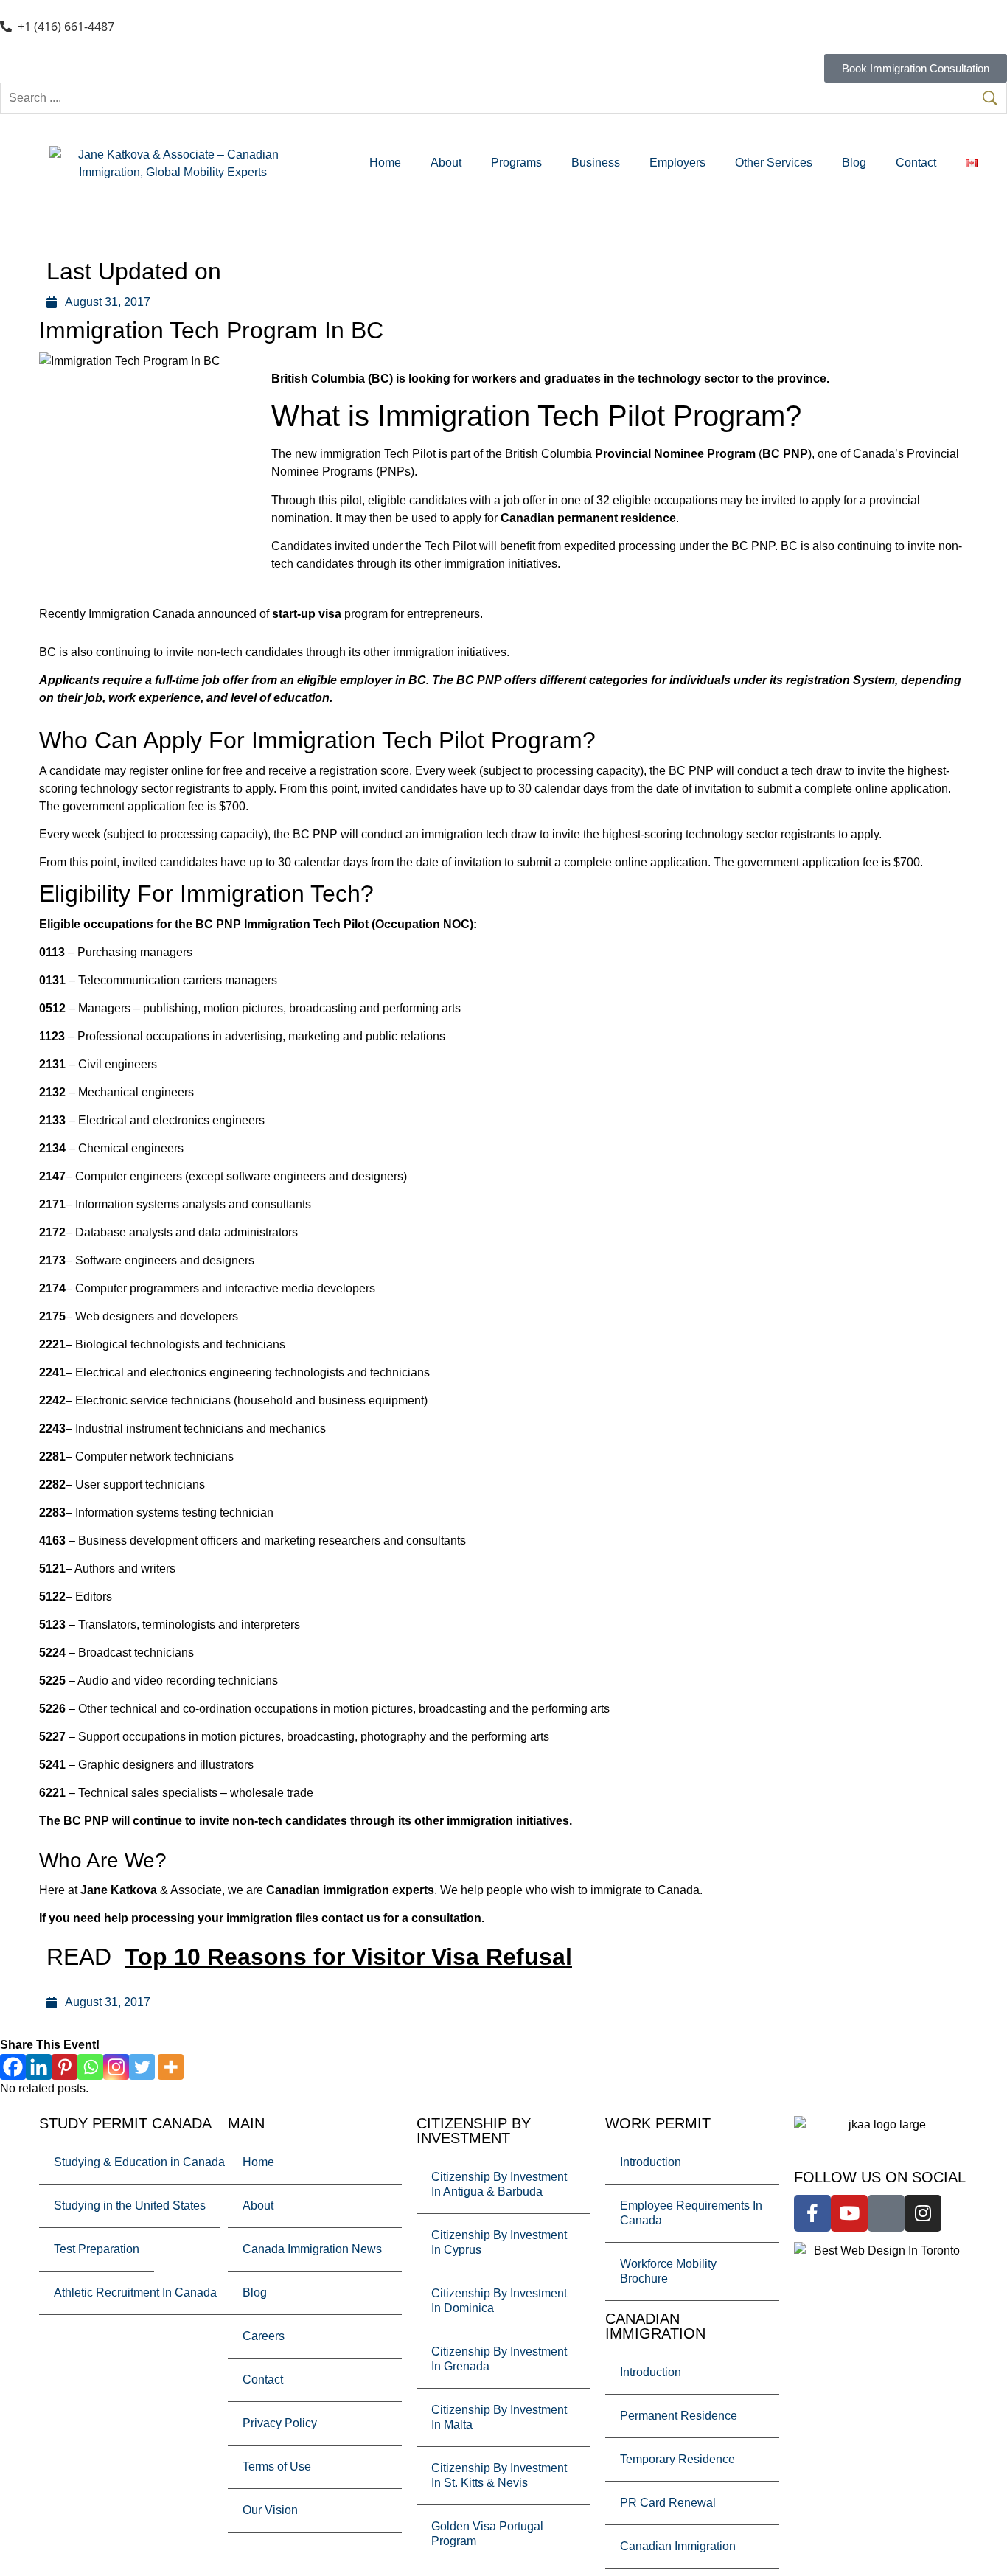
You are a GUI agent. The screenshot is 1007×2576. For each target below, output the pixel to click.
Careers (264, 2336)
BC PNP (785, 454)
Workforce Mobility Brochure (668, 2271)
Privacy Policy (280, 2423)
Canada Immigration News (312, 2249)
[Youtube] (849, 2213)
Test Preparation (97, 2249)
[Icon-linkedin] (886, 2213)
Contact (916, 163)
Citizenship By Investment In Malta (499, 2417)
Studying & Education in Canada (139, 2162)
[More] (171, 2067)
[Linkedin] (39, 2067)
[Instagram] (116, 2067)
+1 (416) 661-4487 (66, 27)
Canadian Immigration (678, 2546)
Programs (516, 163)
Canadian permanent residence (588, 518)
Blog (854, 163)
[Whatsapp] (90, 2067)
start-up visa (307, 614)
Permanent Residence (679, 2416)
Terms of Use (277, 2467)
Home (385, 163)
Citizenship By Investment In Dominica (499, 2301)
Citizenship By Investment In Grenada (499, 2359)
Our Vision (270, 2510)
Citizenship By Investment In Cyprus (499, 2242)
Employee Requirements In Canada (691, 2213)
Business (596, 163)
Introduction (651, 2162)
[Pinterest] (65, 2067)
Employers (677, 163)
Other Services (774, 163)
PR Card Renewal (668, 2503)
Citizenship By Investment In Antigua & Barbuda (499, 2184)
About (446, 163)
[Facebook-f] (812, 2213)
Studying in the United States (130, 2206)
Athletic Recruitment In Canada (135, 2293)
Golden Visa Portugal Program (487, 2534)
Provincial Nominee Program (675, 454)
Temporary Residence (677, 2459)
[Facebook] (13, 2067)
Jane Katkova (119, 1890)
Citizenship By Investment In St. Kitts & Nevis (499, 2475)
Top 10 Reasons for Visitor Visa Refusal (348, 1957)
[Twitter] (142, 2067)
